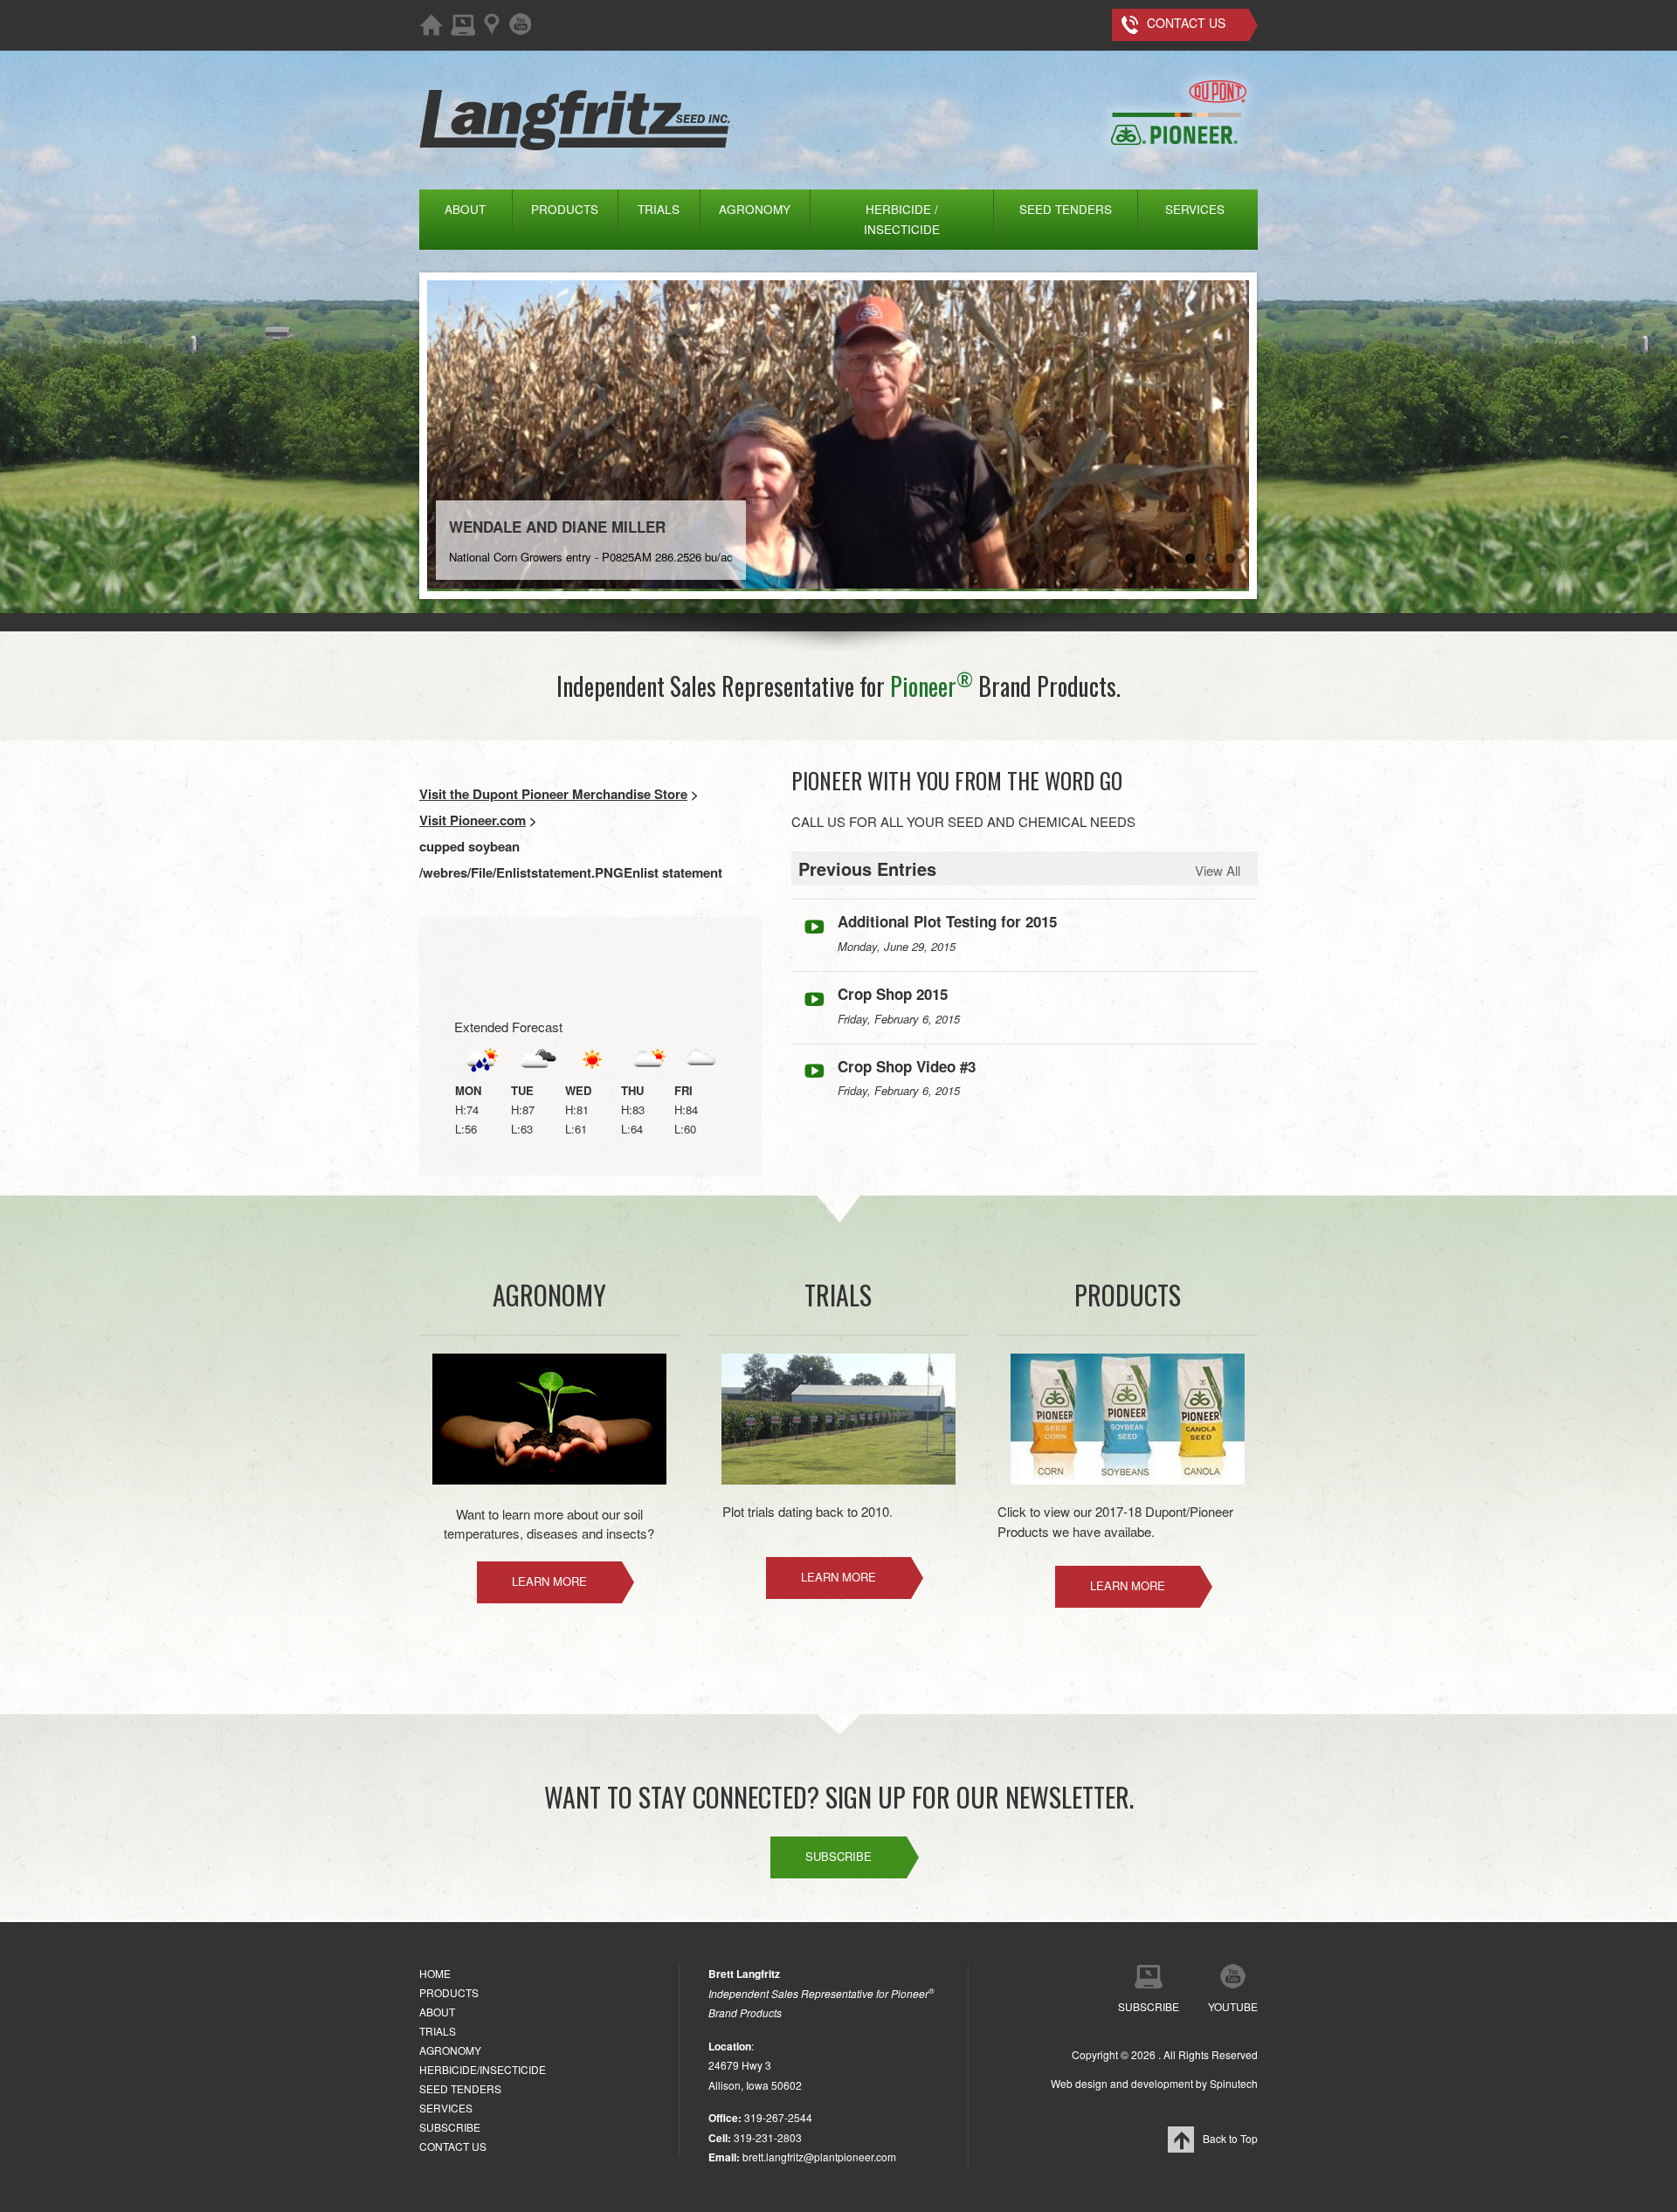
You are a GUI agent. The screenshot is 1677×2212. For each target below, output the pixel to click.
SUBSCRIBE (450, 2127)
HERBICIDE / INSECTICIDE (902, 219)
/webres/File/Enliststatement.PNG (521, 872)
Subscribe (838, 1856)
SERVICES (1195, 209)
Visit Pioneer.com (473, 820)
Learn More (549, 1581)
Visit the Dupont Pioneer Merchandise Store (553, 794)
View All (1218, 870)
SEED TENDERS (1066, 209)
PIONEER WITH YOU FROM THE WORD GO (957, 780)
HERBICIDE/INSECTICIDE (483, 2069)
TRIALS (659, 209)
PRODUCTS (565, 209)
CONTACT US (453, 2146)
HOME (435, 1973)
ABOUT (465, 209)
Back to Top (1230, 2138)
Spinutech (1234, 2083)
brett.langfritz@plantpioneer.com (819, 2157)
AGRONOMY (755, 209)
